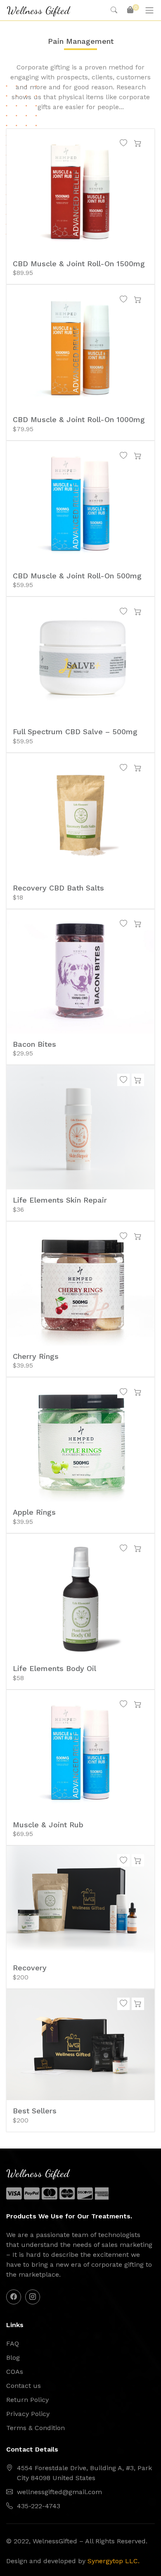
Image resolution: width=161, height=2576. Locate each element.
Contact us (24, 2386)
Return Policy (27, 2400)
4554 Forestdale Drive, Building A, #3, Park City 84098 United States (84, 2473)
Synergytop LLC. (114, 2561)
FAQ (13, 2343)
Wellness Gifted (38, 10)
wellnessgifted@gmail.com (59, 2492)
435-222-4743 (39, 2506)
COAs (15, 2372)
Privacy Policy (28, 2414)
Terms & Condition (36, 2428)
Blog (13, 2358)
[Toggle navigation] (149, 10)
